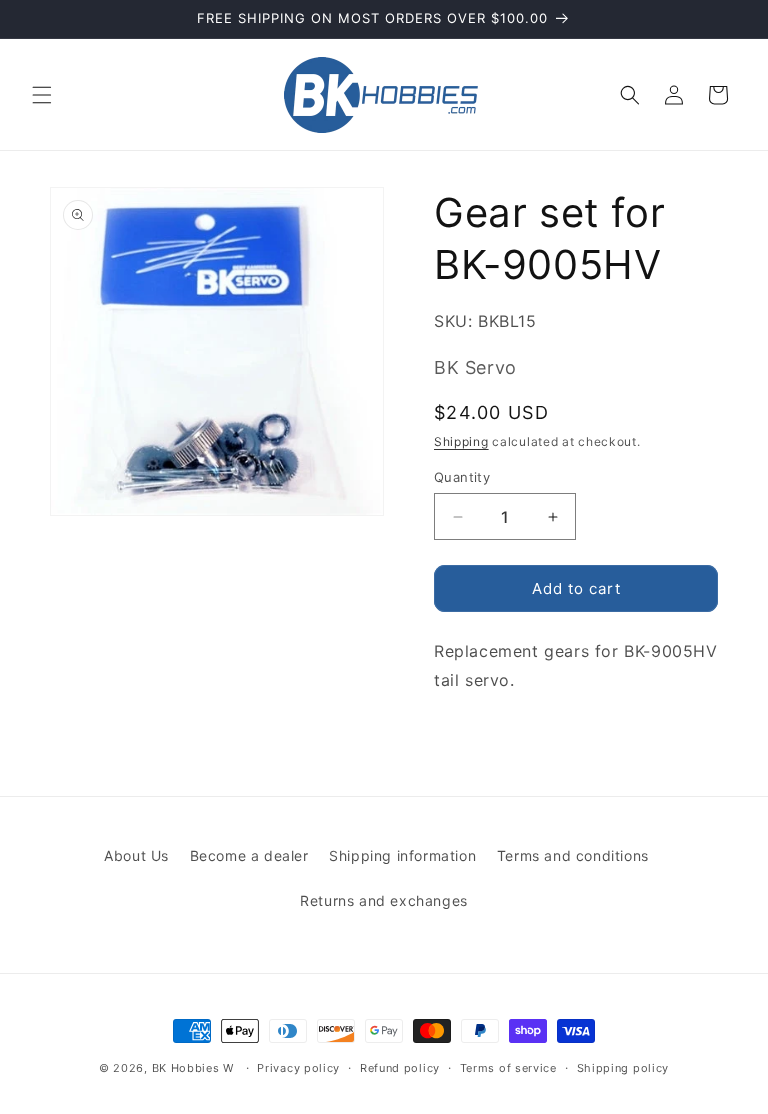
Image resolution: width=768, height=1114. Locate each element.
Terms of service (508, 1068)
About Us (136, 855)
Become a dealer (249, 855)
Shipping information (402, 855)
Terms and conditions (573, 855)
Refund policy (400, 1068)
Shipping (461, 441)
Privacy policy (298, 1068)
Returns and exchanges (384, 900)
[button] (42, 95)
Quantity (462, 477)
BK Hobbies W (193, 1068)
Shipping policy (623, 1068)
